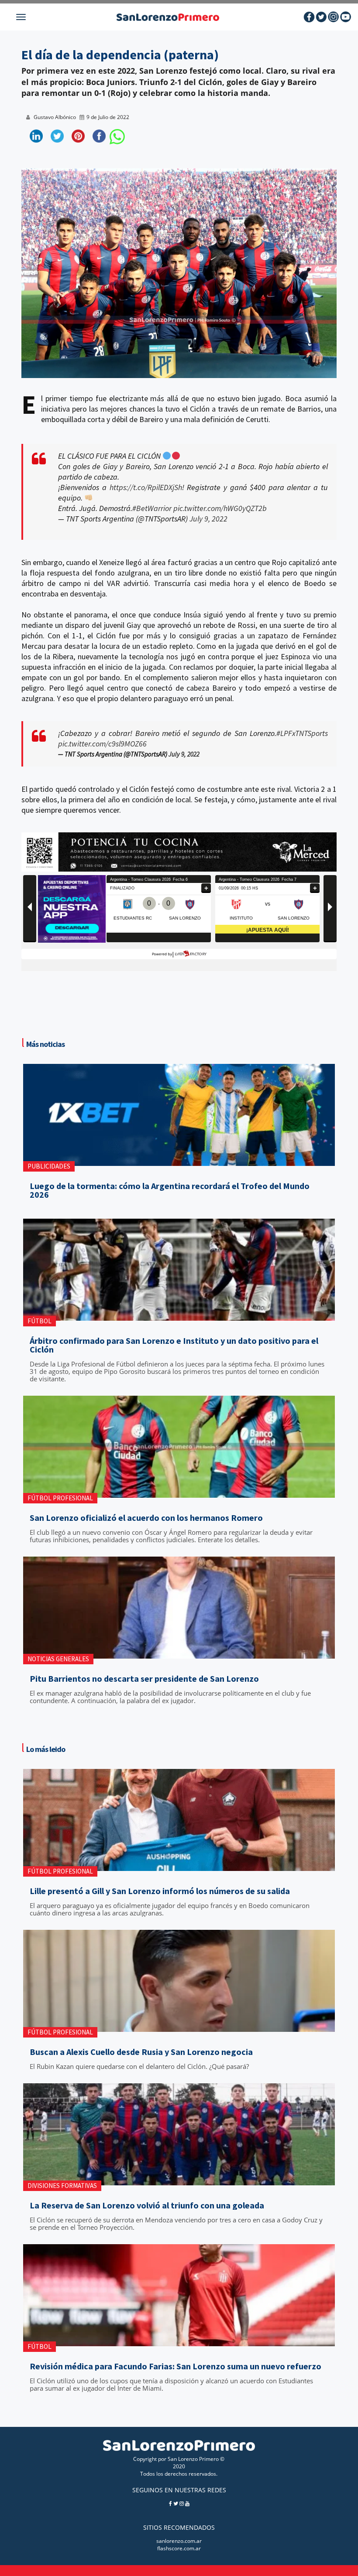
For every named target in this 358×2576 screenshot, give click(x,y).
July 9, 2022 (208, 519)
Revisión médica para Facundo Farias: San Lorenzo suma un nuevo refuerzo (176, 2366)
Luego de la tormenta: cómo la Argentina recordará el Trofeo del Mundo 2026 (170, 1190)
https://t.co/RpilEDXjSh (146, 487)
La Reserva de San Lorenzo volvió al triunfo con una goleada (147, 2205)
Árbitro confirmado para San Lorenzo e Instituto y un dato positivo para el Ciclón (174, 1345)
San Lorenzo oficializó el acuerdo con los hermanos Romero (146, 1518)
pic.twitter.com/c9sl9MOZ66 (102, 744)
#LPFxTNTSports (302, 733)
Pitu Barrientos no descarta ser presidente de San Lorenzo (144, 1679)
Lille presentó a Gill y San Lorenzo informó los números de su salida (160, 1891)
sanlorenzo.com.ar (179, 2541)
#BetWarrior (152, 508)
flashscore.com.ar (179, 2548)
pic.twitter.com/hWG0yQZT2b (220, 508)
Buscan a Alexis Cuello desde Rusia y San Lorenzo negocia (141, 2052)
